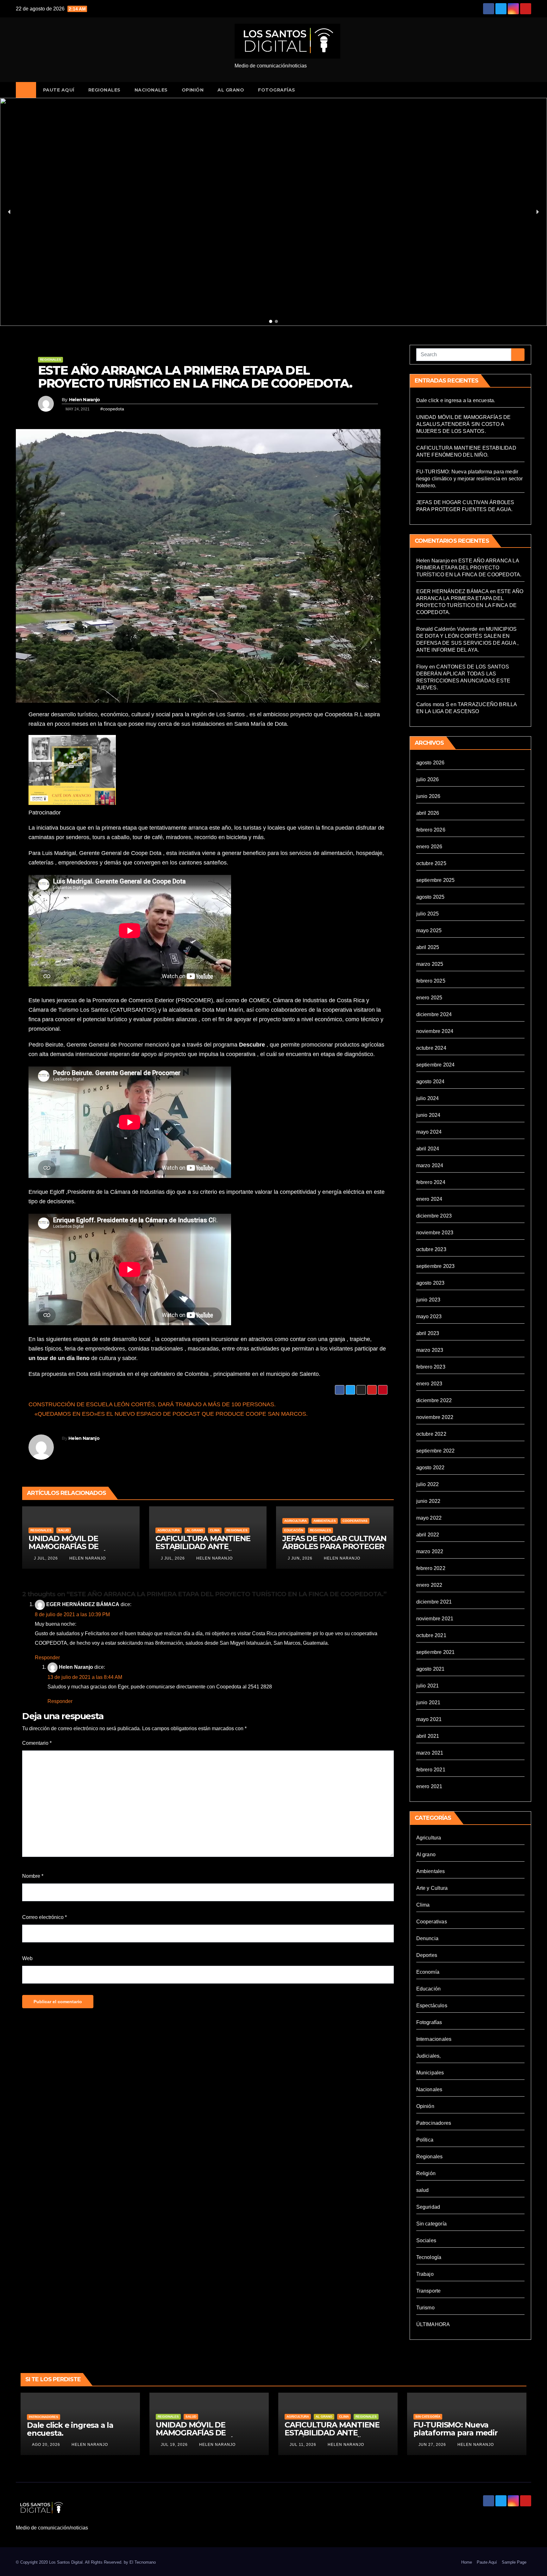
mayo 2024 (429, 1132)
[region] (273, 212)
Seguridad (428, 2207)
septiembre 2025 (436, 880)
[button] (529, 90)
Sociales (426, 2241)
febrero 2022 (431, 1568)
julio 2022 (428, 1484)
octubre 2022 (431, 1434)
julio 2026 (428, 779)
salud (64, 1530)
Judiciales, (429, 2056)
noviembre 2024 (435, 1031)
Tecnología (429, 2257)
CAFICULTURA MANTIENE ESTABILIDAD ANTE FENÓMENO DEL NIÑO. (203, 1546)
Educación (294, 1530)
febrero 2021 (431, 1770)
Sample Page (514, 2562)
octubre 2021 (431, 1635)
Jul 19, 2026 (174, 2445)
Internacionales (434, 2039)
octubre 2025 (431, 863)
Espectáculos (432, 2006)
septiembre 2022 (436, 1451)
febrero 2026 (431, 830)
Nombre (33, 1876)
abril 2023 (428, 1333)
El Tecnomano (143, 2562)
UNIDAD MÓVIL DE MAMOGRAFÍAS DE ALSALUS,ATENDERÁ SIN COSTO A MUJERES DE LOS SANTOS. (464, 424)
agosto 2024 (431, 1082)
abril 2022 (428, 1535)
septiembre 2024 (436, 1065)
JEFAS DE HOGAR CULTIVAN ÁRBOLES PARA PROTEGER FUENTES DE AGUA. (334, 1546)
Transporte (429, 2291)
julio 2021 (428, 1686)
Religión (426, 2173)
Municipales (430, 2073)
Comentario (37, 1743)
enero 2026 (429, 847)
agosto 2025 (431, 897)
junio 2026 (428, 796)
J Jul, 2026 (45, 1558)
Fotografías (277, 90)
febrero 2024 (431, 1182)
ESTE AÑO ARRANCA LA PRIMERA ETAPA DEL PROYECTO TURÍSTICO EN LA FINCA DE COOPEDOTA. (195, 377)
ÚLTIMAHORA (433, 2324)
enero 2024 (429, 1199)
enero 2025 (429, 998)
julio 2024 (428, 1098)
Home (467, 2562)
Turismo (425, 2308)
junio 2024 (428, 1115)
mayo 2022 (429, 1518)
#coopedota (112, 409)
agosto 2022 (431, 1468)
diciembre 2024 (434, 1014)
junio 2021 (428, 1703)
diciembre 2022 (434, 1400)
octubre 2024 (431, 1048)
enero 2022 (429, 1585)
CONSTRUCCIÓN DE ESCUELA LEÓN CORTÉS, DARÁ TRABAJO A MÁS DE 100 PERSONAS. (153, 1404)
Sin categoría (432, 2224)
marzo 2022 (430, 1551)
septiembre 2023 (436, 1266)
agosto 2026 (431, 763)
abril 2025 (428, 947)
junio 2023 (428, 1300)
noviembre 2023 (435, 1233)
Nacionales (151, 90)
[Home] (26, 90)
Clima (215, 1530)
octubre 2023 (431, 1249)
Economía (428, 1972)
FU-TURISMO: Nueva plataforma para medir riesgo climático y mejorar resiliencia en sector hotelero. (470, 479)
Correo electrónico (44, 1917)
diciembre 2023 (434, 1216)
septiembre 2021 (436, 1652)
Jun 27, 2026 (432, 2445)
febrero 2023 (431, 1367)
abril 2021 (428, 1736)
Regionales (104, 90)
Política (425, 2140)
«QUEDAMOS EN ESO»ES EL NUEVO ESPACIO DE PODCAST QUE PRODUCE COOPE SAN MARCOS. (170, 1414)
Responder (47, 1658)
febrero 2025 (431, 981)
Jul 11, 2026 (303, 2445)
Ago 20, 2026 (46, 2445)
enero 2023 (429, 1384)
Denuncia (428, 1938)
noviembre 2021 (435, 1619)
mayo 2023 (429, 1316)
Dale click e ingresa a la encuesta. (456, 400)
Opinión (193, 90)
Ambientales (325, 1521)
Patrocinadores (434, 2123)
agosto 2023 (431, 1283)
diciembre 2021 (434, 1602)
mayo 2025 (429, 930)
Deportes (427, 1955)
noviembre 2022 (435, 1417)
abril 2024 (428, 1149)
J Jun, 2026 (299, 1558)
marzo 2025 (430, 964)
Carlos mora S (433, 704)
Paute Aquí (59, 90)
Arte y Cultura (432, 1888)
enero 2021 (429, 1786)
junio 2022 (428, 1501)
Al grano (231, 90)
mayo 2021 (429, 1719)
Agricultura (169, 1530)
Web (27, 1958)
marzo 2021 (430, 1753)
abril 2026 (428, 813)
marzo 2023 (430, 1350)
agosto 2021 (431, 1669)
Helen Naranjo (85, 400)
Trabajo (425, 2274)
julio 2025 (428, 914)
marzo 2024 (430, 1165)
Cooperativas (355, 1521)
